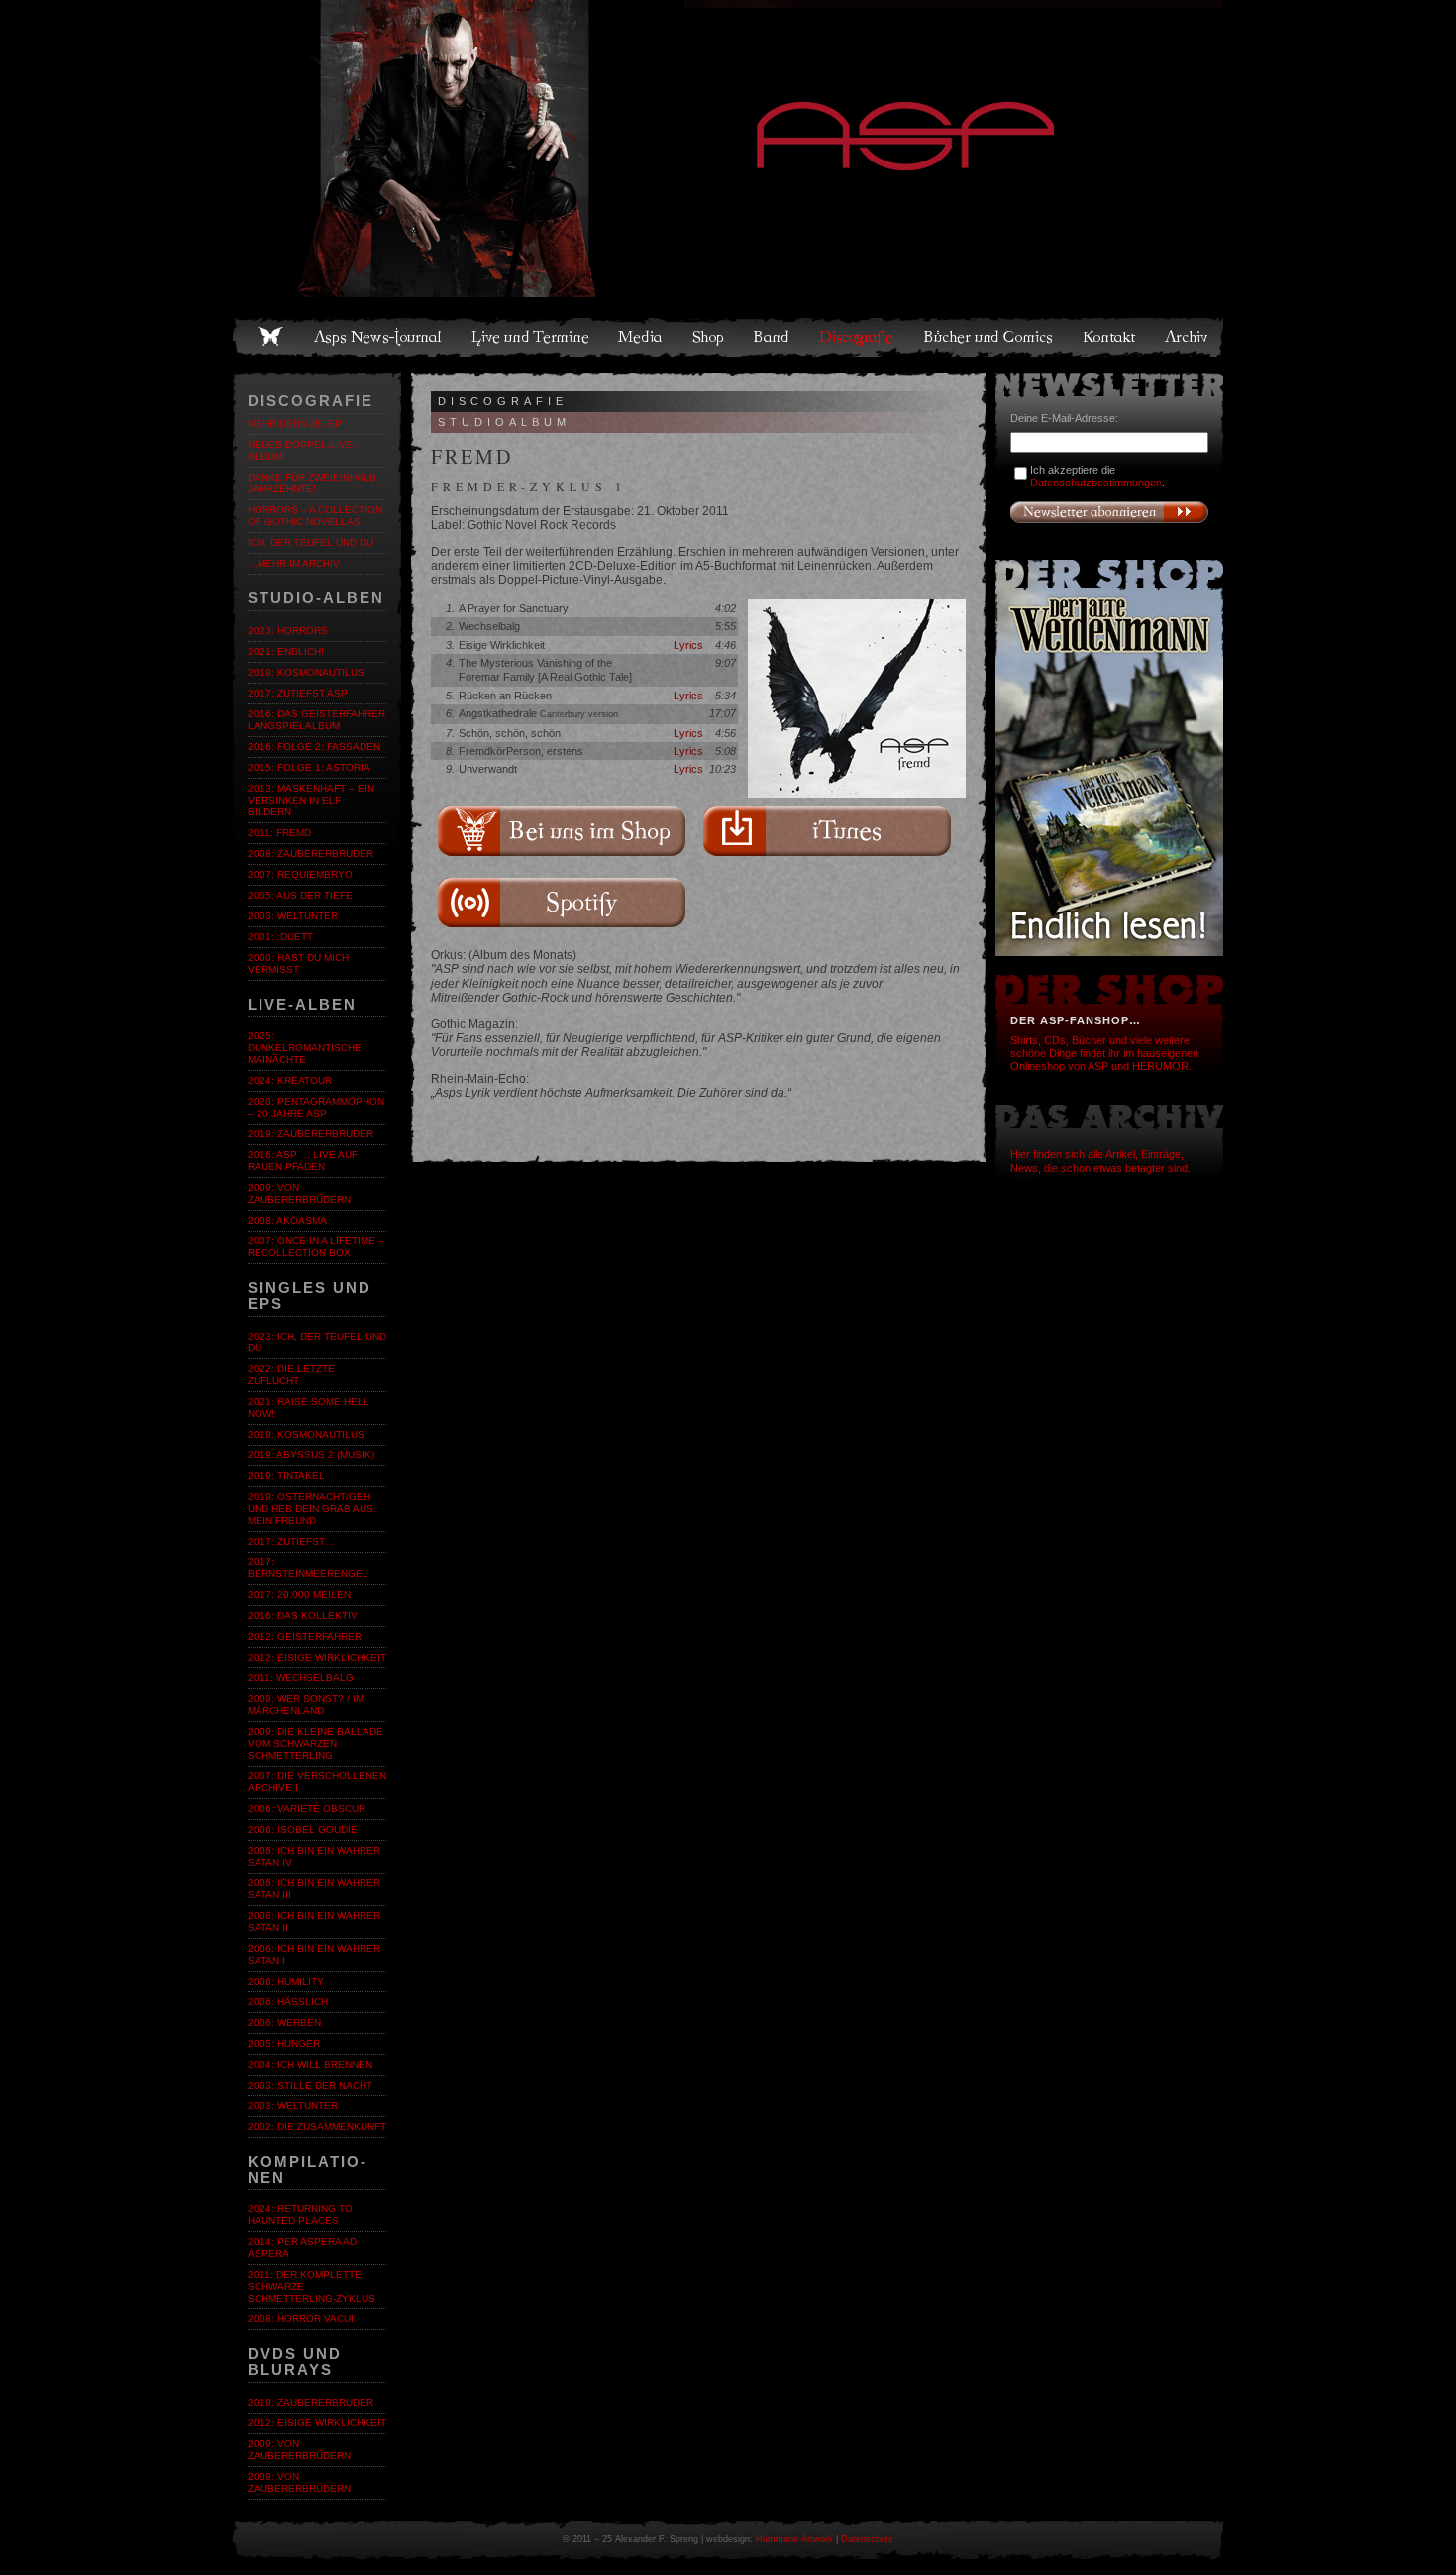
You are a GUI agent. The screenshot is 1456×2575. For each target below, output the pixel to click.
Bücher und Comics (989, 337)
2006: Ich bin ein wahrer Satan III (314, 1889)
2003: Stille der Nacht (310, 2085)
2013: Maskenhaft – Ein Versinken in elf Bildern (311, 800)
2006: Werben (284, 2023)
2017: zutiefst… (291, 1541)
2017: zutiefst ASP (298, 693)
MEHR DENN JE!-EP (295, 424)
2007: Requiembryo (300, 874)
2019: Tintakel (286, 1476)
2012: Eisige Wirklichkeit (317, 1657)
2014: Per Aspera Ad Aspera (302, 2248)
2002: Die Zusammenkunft (317, 2127)
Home (270, 337)
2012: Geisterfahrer (305, 1636)
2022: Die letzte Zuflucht (291, 1375)
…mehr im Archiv (294, 563)
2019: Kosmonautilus (306, 672)
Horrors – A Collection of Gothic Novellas (315, 516)
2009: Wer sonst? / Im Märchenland (306, 1705)
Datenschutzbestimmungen (1096, 483)
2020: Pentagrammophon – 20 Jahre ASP (316, 1107)
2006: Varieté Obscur (307, 1809)
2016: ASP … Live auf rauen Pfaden (303, 1161)
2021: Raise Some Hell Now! (309, 1407)
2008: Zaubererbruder (311, 854)
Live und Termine (531, 337)
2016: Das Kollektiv (303, 1615)
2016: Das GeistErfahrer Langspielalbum (316, 720)
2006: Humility (286, 1981)
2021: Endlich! (286, 651)
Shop (709, 337)
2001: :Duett (280, 937)
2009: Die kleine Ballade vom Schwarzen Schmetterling (315, 1743)
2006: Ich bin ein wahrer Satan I (314, 1954)
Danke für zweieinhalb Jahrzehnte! (312, 483)
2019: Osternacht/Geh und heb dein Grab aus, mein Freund (312, 1508)
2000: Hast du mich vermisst (298, 964)
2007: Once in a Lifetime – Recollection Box (316, 1247)
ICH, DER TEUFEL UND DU (311, 542)
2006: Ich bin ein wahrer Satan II (314, 1922)
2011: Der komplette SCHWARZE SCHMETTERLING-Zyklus (312, 2286)
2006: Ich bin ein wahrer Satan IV (314, 1856)
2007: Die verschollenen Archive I (317, 1782)
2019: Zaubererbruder (311, 1134)
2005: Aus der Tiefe (300, 895)
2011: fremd (279, 833)
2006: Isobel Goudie (303, 1829)
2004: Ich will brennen (310, 2064)
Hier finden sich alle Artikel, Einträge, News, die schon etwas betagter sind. (1100, 1161)
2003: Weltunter (293, 916)
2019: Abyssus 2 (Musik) (311, 1455)
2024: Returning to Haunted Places (300, 2215)
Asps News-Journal (379, 337)
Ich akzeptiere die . (1097, 476)
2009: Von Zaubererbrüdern (299, 1193)
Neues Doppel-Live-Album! (302, 450)
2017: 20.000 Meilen (299, 1595)
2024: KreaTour (290, 1080)
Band (773, 337)
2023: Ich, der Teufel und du (317, 1342)
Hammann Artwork (794, 2539)
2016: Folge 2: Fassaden (314, 747)
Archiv (1188, 337)
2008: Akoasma (287, 1220)
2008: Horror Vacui (301, 2319)
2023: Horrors (288, 631)
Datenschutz (867, 2539)
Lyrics (688, 645)
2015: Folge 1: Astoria (309, 767)
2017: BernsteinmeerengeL (308, 1568)
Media (641, 337)
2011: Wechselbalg (301, 1678)
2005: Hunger (284, 2043)
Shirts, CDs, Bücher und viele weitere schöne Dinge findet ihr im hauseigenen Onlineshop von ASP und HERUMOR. (1104, 1053)
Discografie (858, 337)
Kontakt (1110, 337)
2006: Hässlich (288, 2002)
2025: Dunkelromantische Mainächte (305, 1048)
